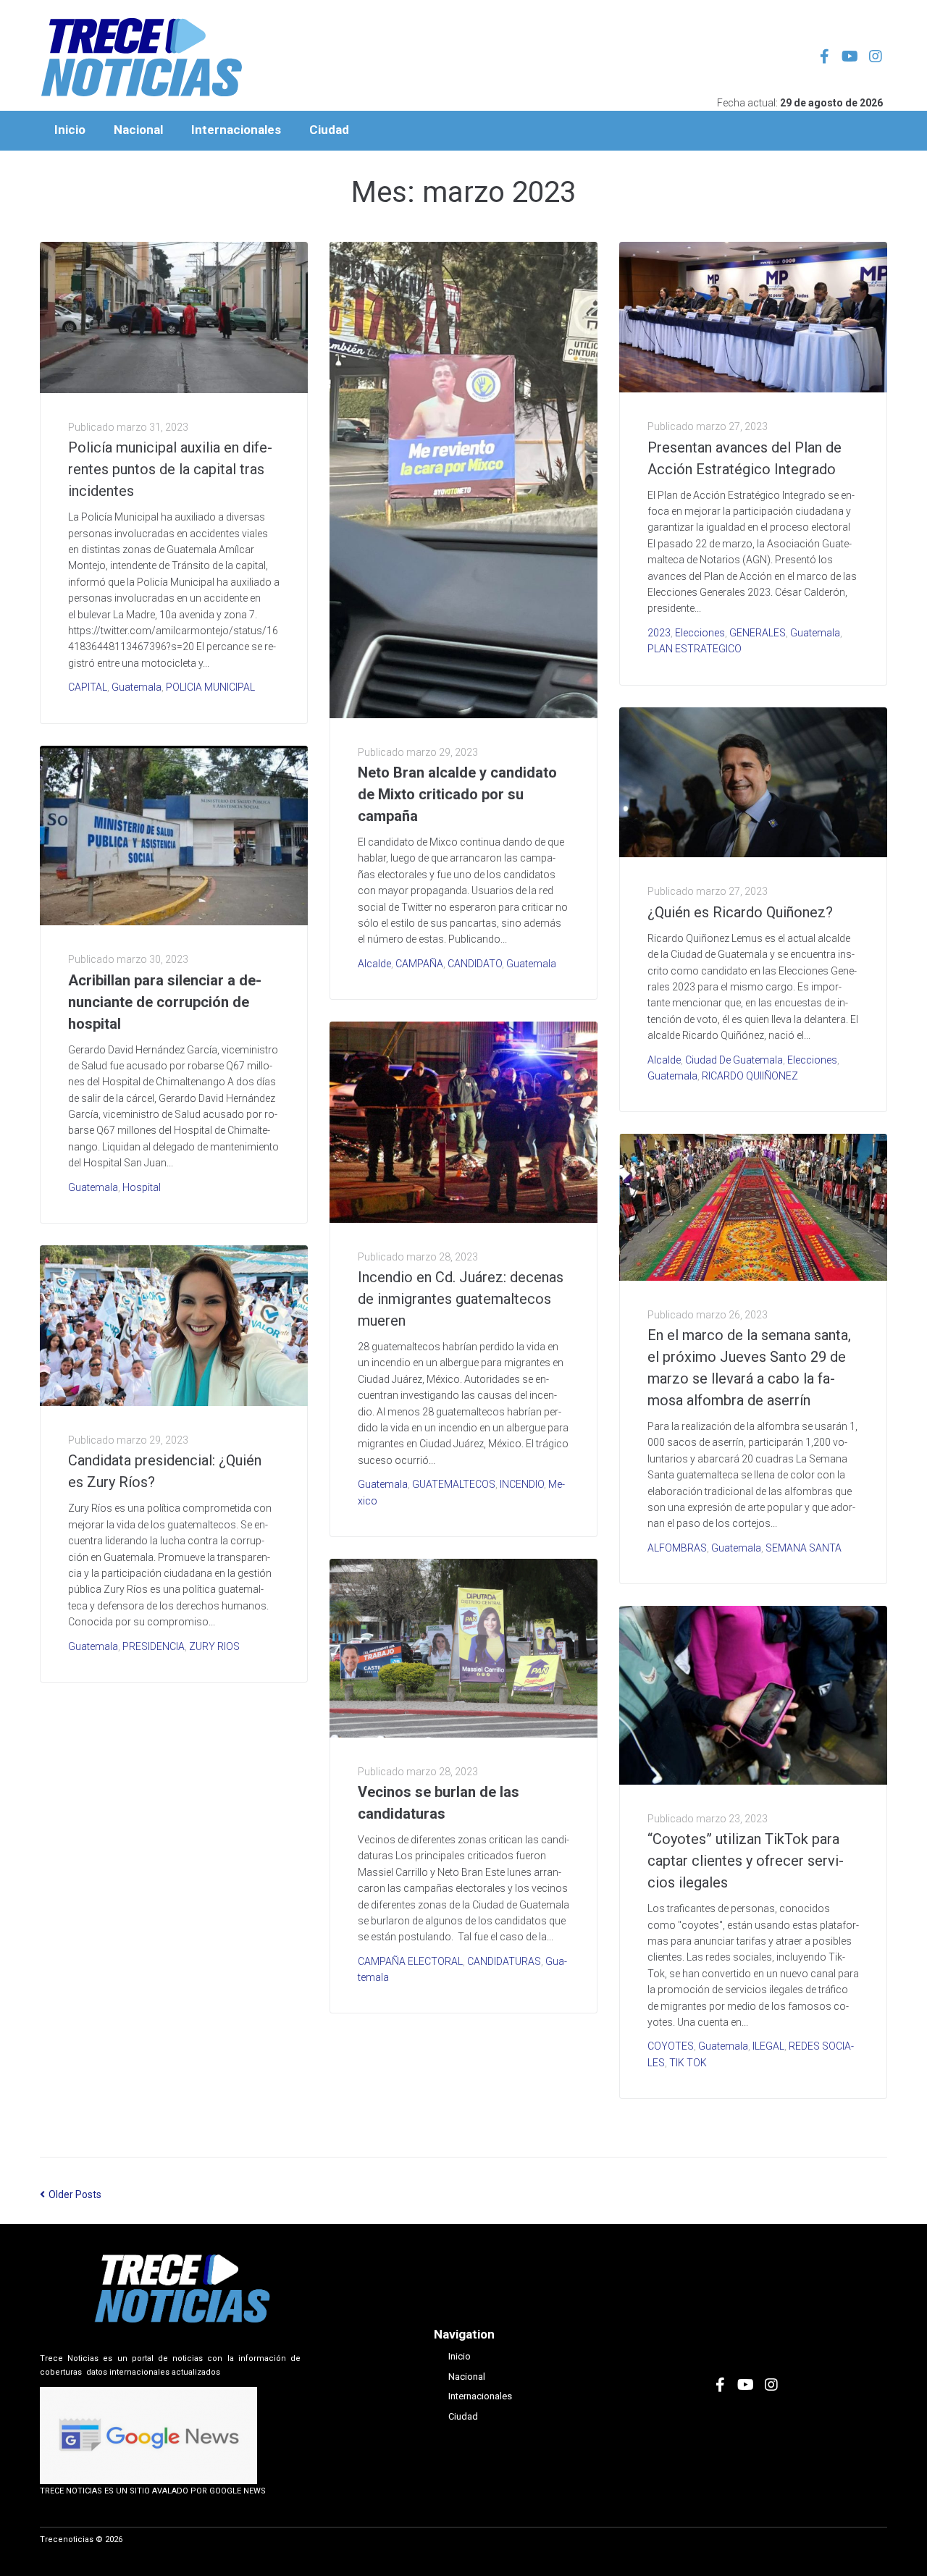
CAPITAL (88, 687)
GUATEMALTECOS (454, 1484)
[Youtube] (850, 56)
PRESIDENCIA (154, 1646)
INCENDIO (522, 1484)
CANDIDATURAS (504, 1961)
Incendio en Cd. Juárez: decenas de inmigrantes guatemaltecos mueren (461, 1299)
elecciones (700, 633)
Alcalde (374, 964)
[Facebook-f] (825, 56)
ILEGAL (768, 2046)
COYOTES (671, 2046)
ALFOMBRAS (677, 1548)
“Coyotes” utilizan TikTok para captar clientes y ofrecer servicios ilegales (746, 1861)
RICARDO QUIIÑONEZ (750, 1076)
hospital (142, 1187)
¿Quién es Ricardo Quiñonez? (740, 912)
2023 (659, 633)
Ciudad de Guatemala (734, 1060)
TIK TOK (688, 2063)
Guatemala (137, 687)
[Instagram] (876, 56)
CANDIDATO (475, 964)
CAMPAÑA (419, 964)
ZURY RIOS (214, 1646)
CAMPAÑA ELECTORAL (410, 1961)
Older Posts (71, 2194)
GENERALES (758, 633)
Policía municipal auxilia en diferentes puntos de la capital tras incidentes (170, 469)
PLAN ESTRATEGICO (695, 649)
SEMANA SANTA (804, 1548)
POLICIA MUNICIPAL (210, 687)
